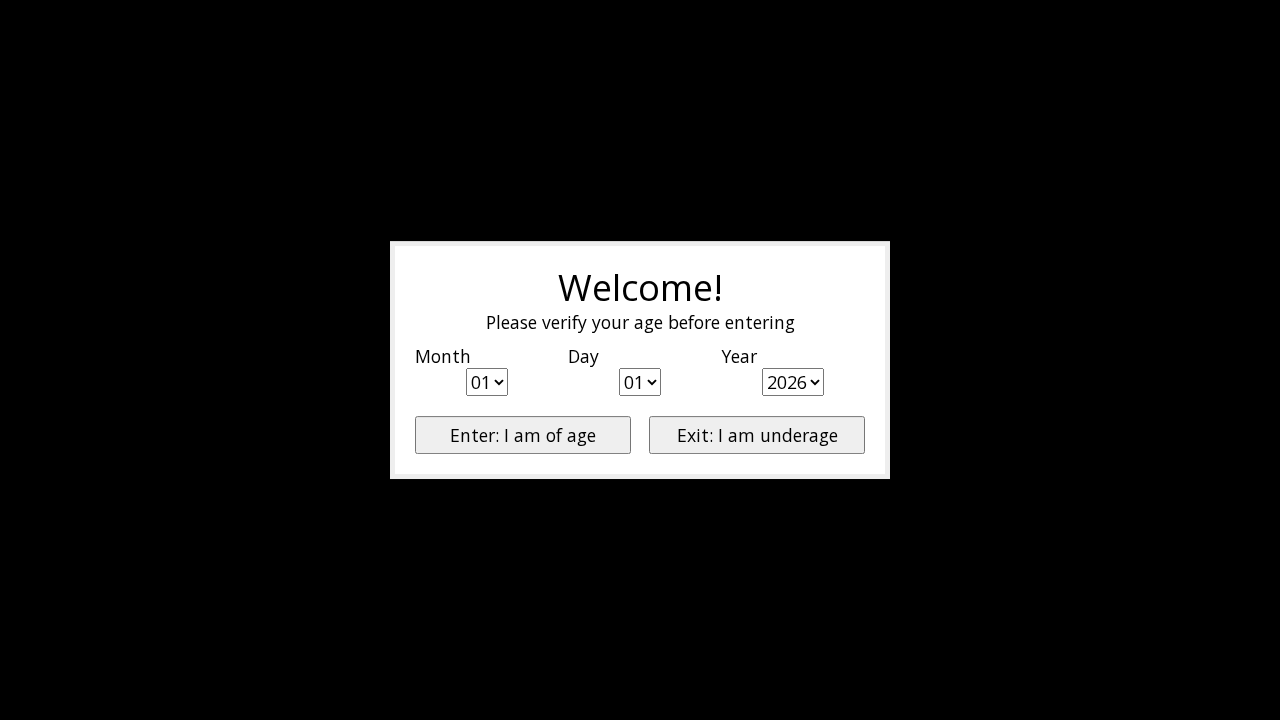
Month (443, 356)
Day (583, 356)
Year (739, 356)
